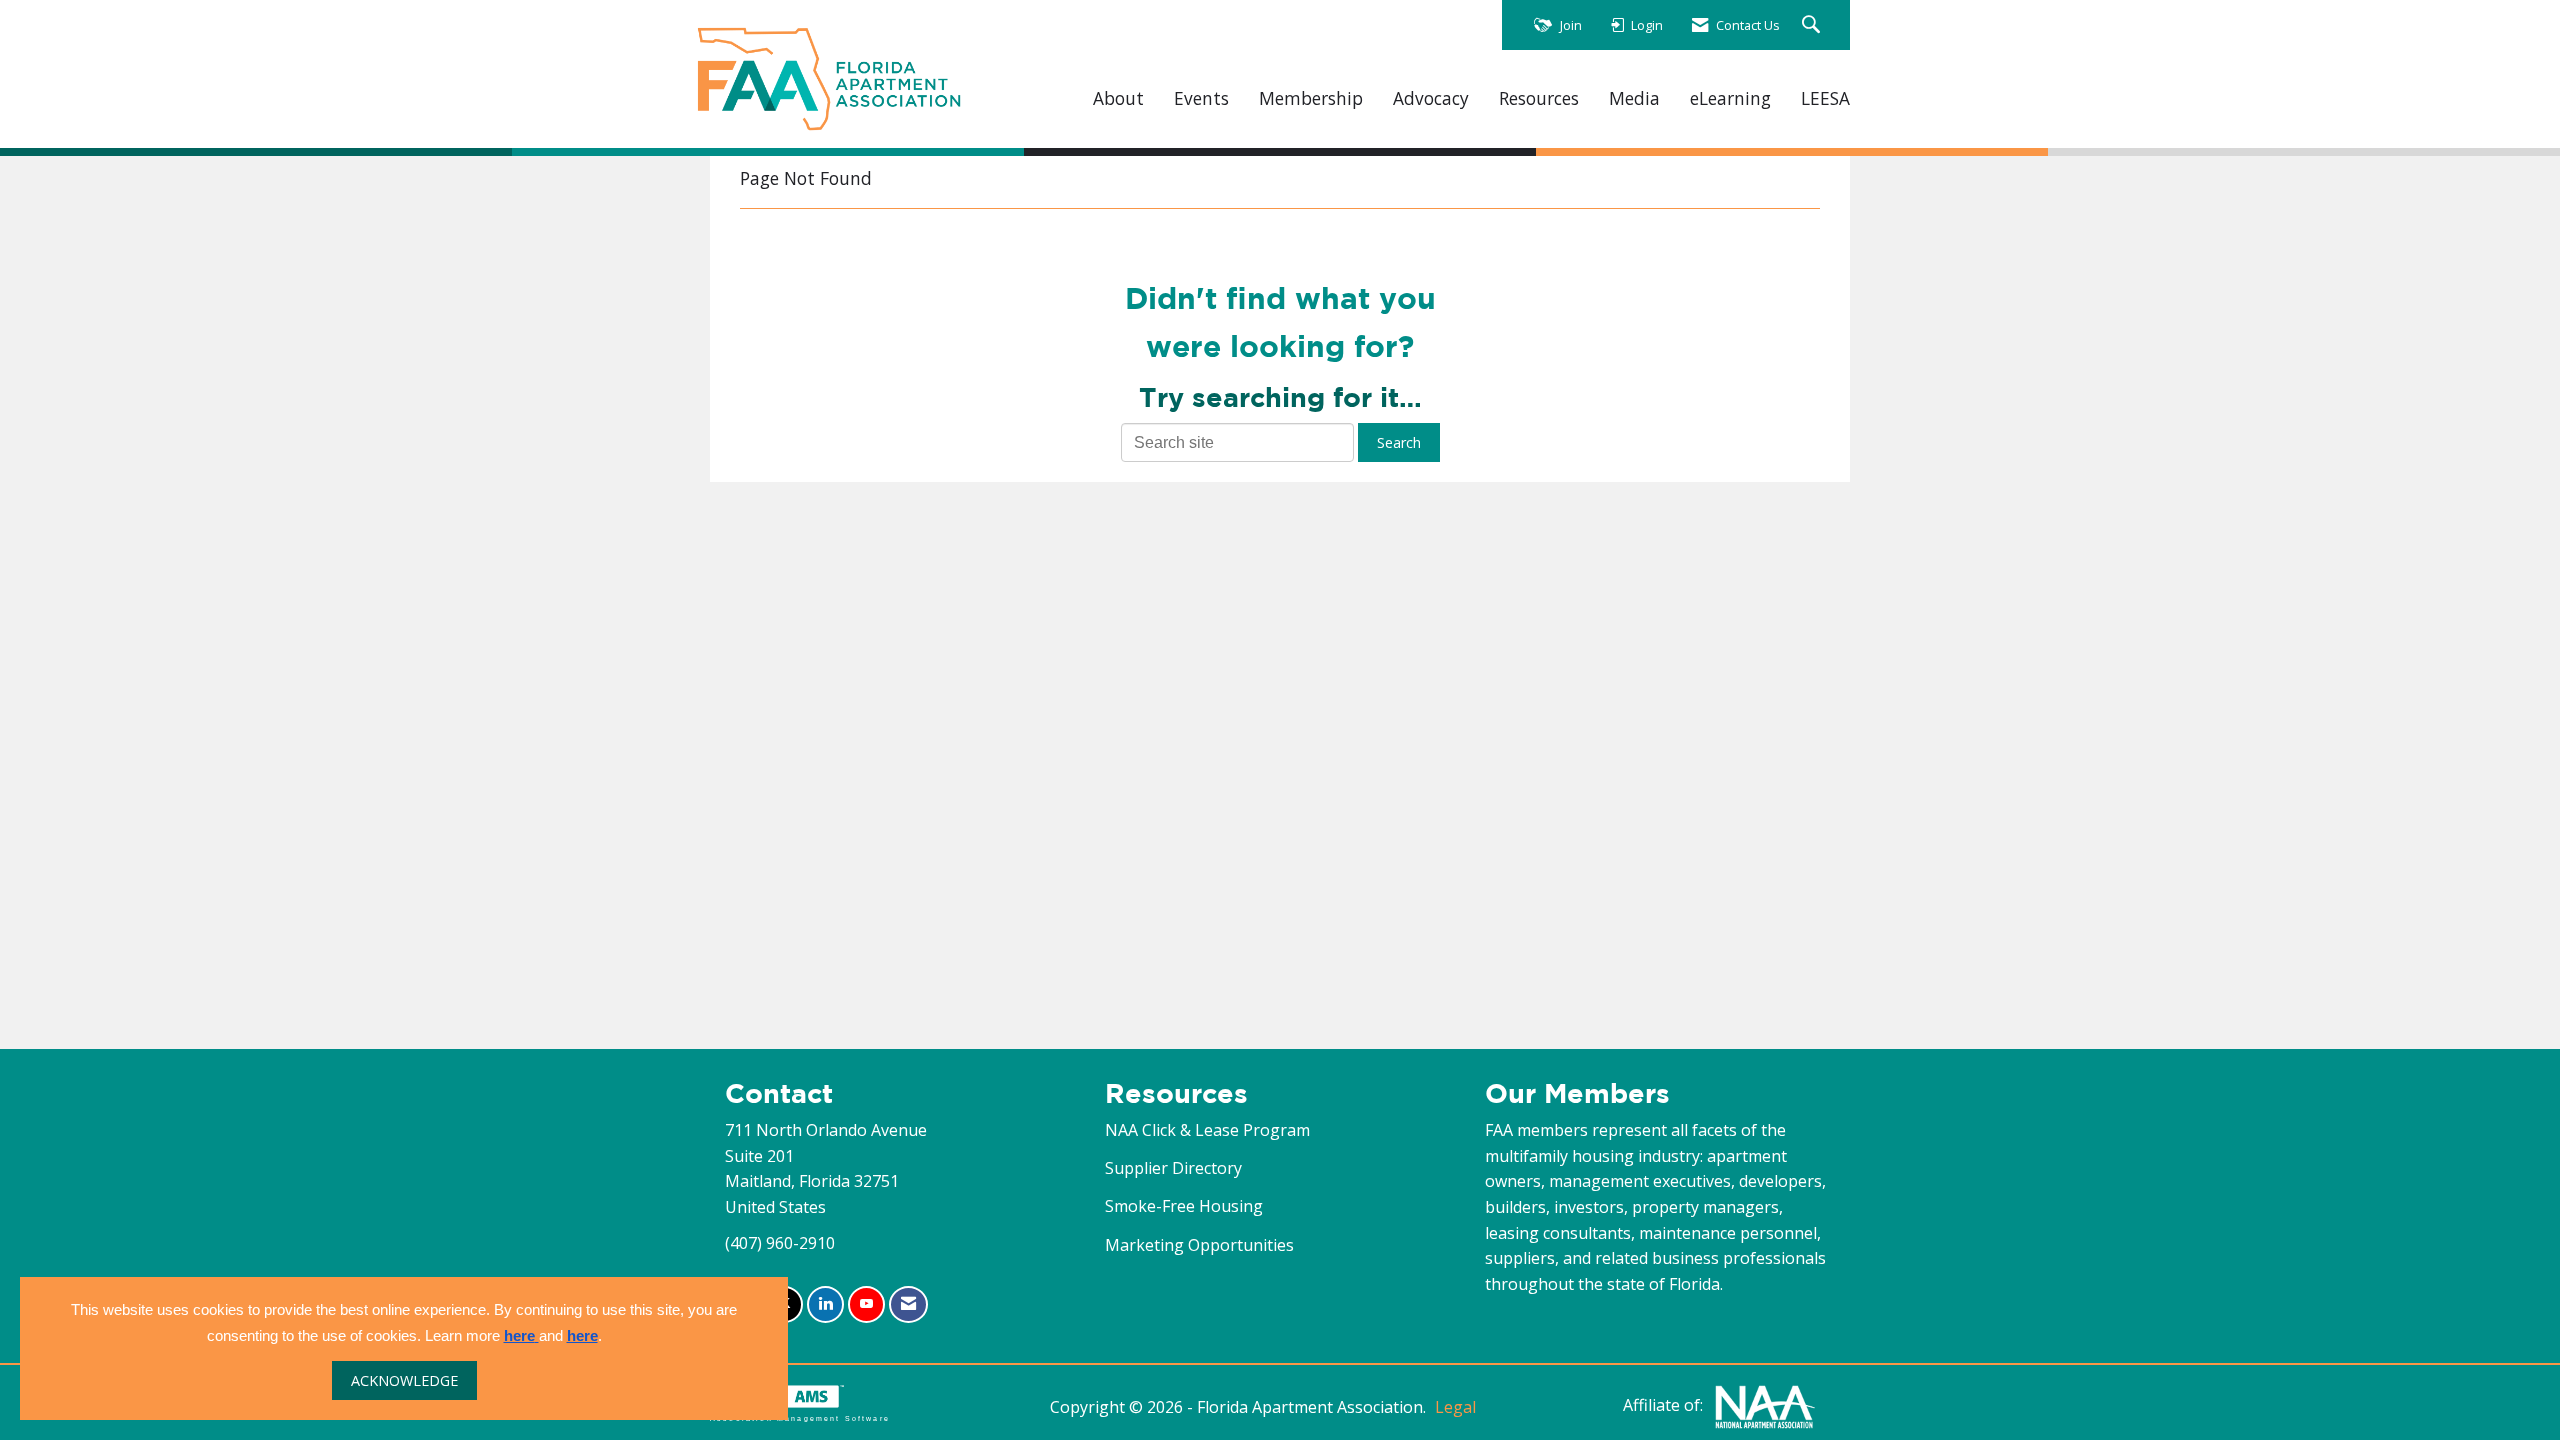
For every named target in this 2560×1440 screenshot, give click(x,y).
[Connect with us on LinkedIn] (825, 1304)
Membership (1311, 98)
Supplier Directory (1173, 1168)
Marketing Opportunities (1199, 1245)
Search (1399, 442)
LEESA (1825, 98)
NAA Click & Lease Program (1207, 1130)
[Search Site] (1813, 25)
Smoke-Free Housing (1184, 1206)
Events (1201, 98)
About (1118, 98)
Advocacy (1431, 98)
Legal (1455, 1407)
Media (1634, 98)
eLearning (1730, 98)
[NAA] (1765, 1405)
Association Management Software (800, 1418)
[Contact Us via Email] (908, 1304)
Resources (1539, 98)
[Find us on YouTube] (866, 1304)
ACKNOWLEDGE (404, 1380)
